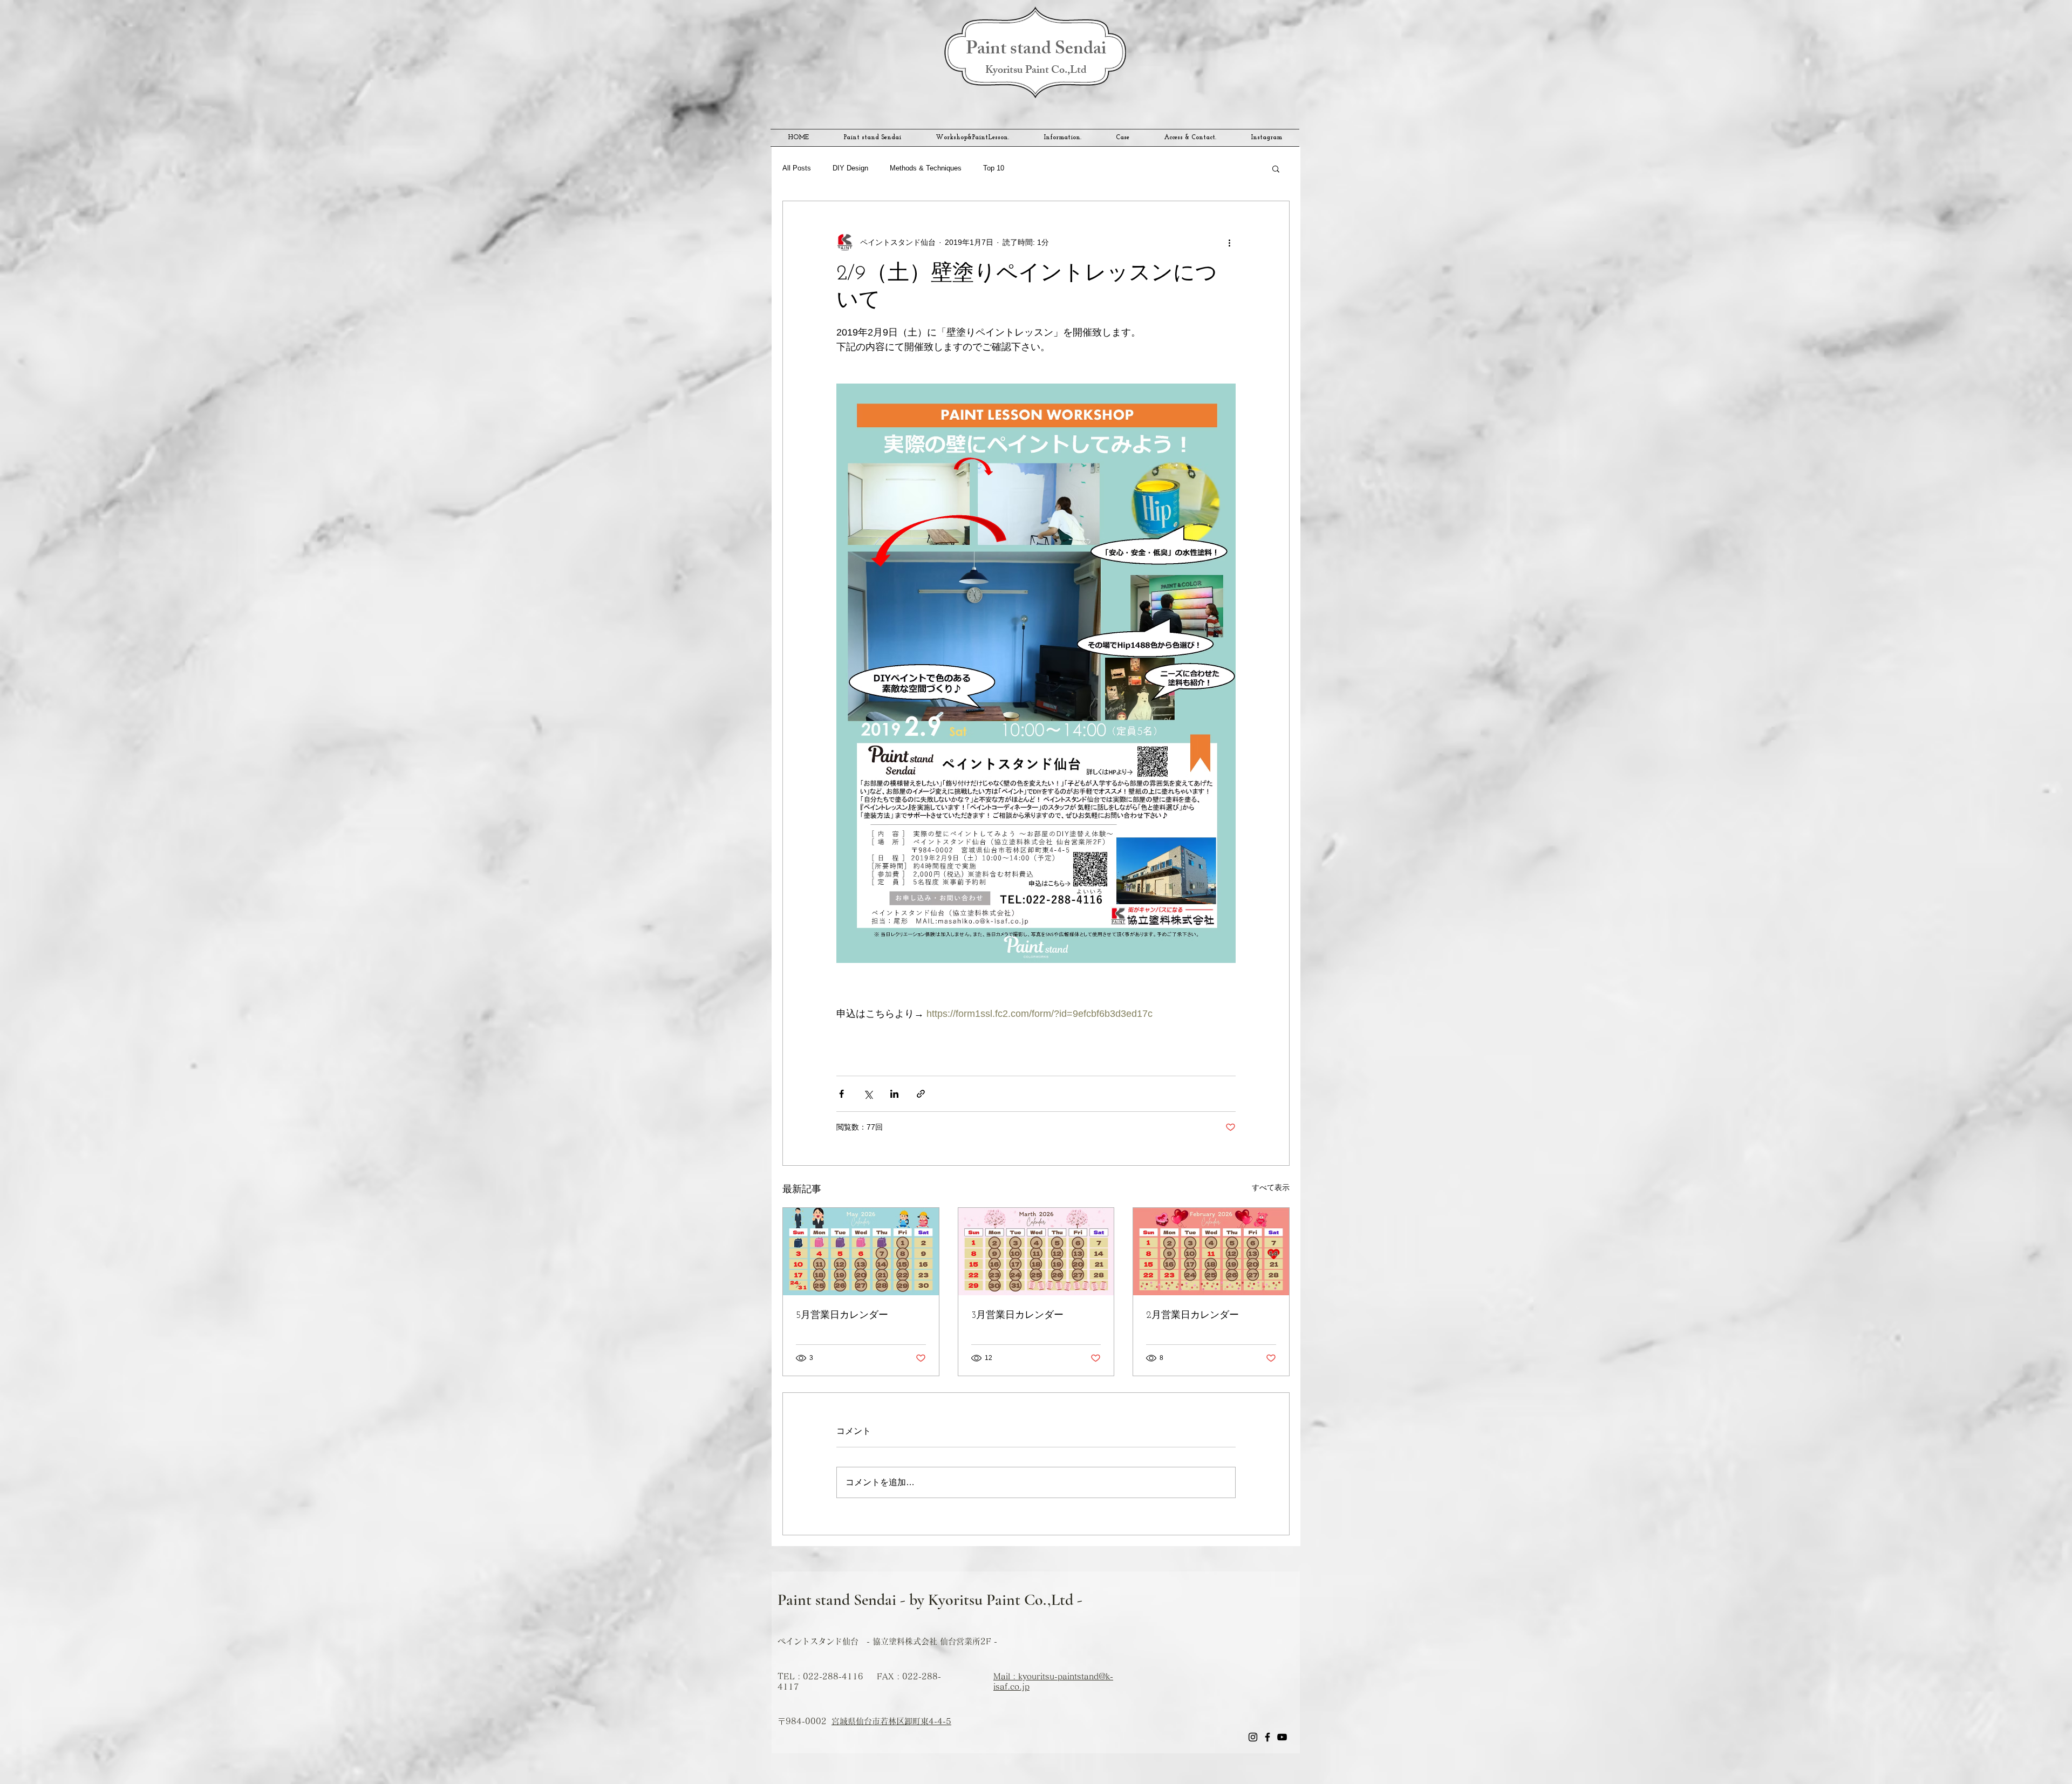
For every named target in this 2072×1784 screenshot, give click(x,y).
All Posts (797, 168)
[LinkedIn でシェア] (894, 1094)
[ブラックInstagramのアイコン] (1253, 1737)
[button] (1276, 168)
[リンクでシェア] (921, 1094)
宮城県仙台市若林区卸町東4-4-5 (891, 1721)
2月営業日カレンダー (1192, 1316)
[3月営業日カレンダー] (1036, 1252)
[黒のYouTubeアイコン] (1282, 1737)
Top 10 (994, 168)
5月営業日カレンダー (842, 1316)
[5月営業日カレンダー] (861, 1252)
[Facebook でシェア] (841, 1094)
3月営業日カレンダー (1017, 1316)
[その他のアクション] (1229, 242)
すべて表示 (1271, 1187)
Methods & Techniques (926, 168)
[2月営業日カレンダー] (1211, 1252)
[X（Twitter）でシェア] (868, 1094)
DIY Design (850, 168)
